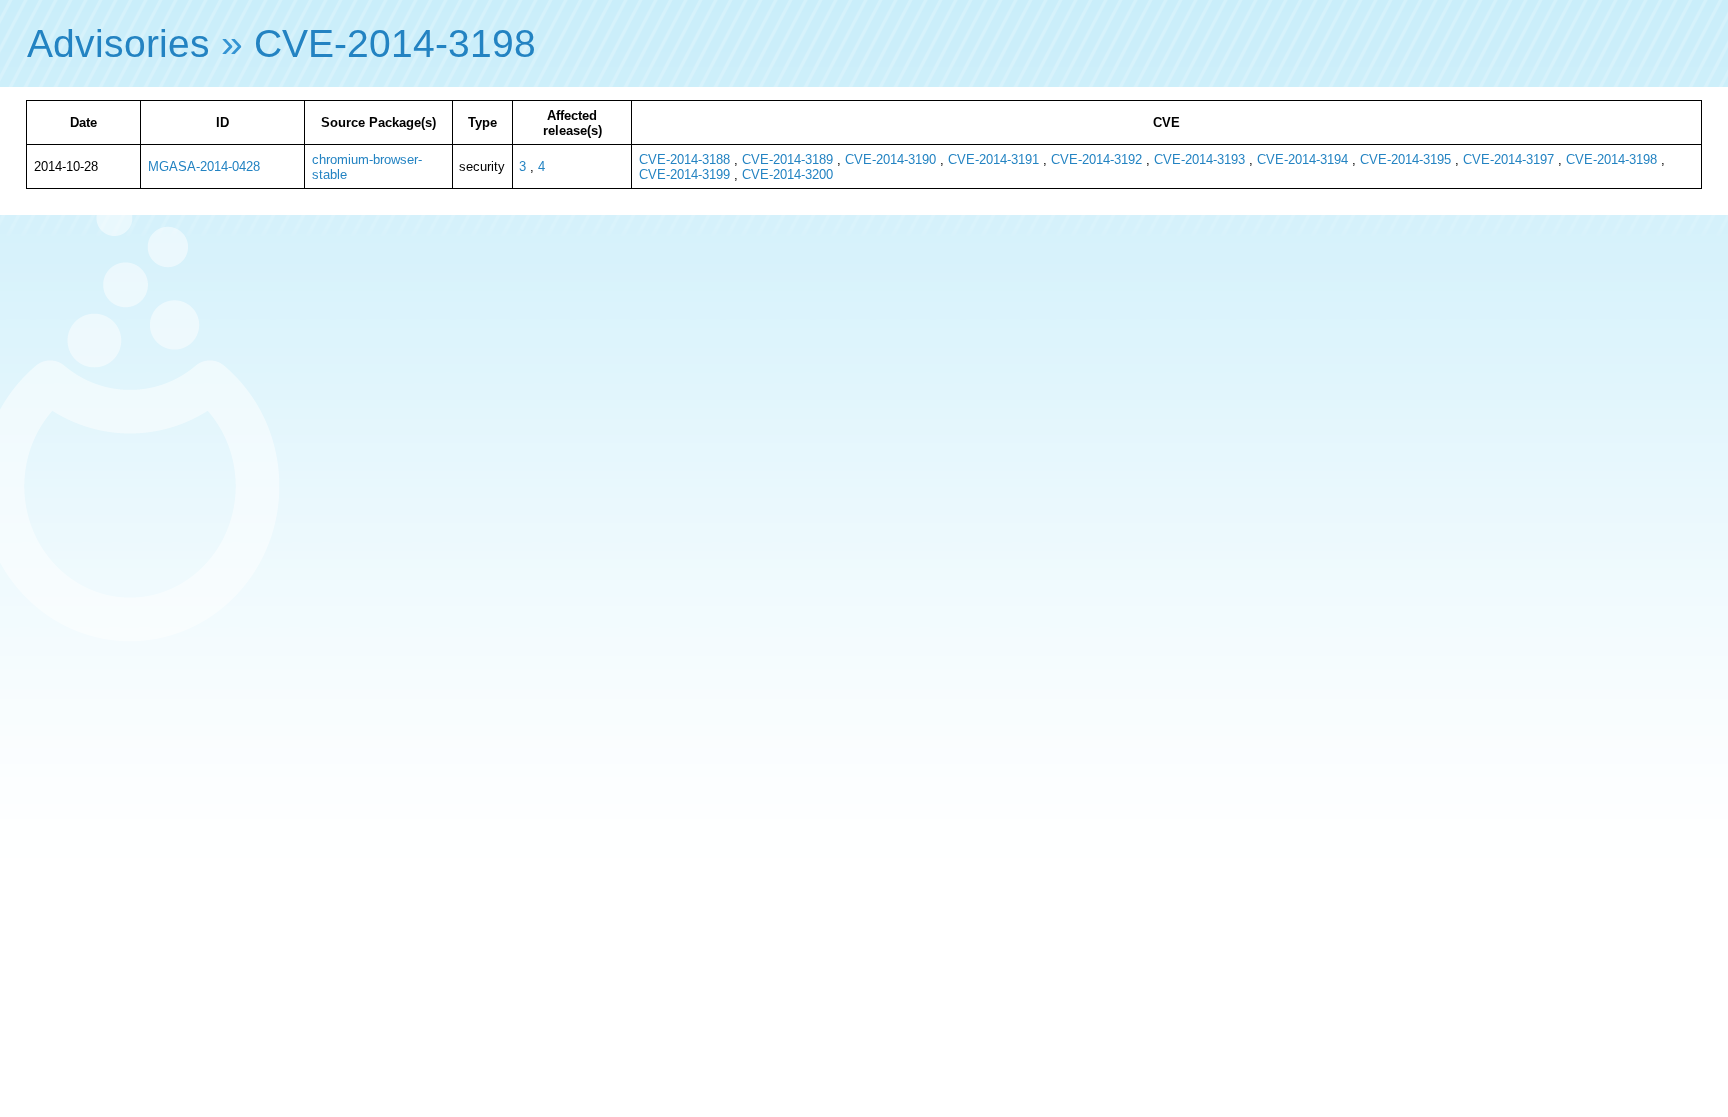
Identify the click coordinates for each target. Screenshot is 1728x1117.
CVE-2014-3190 (890, 159)
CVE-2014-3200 (787, 174)
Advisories (118, 43)
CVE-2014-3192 (1096, 159)
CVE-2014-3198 (395, 43)
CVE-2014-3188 (684, 159)
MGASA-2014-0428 (204, 166)
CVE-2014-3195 (1405, 159)
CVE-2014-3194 (1302, 159)
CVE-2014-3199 (684, 174)
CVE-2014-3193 (1199, 159)
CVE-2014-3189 (787, 159)
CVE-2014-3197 (1508, 159)
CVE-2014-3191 (993, 159)
